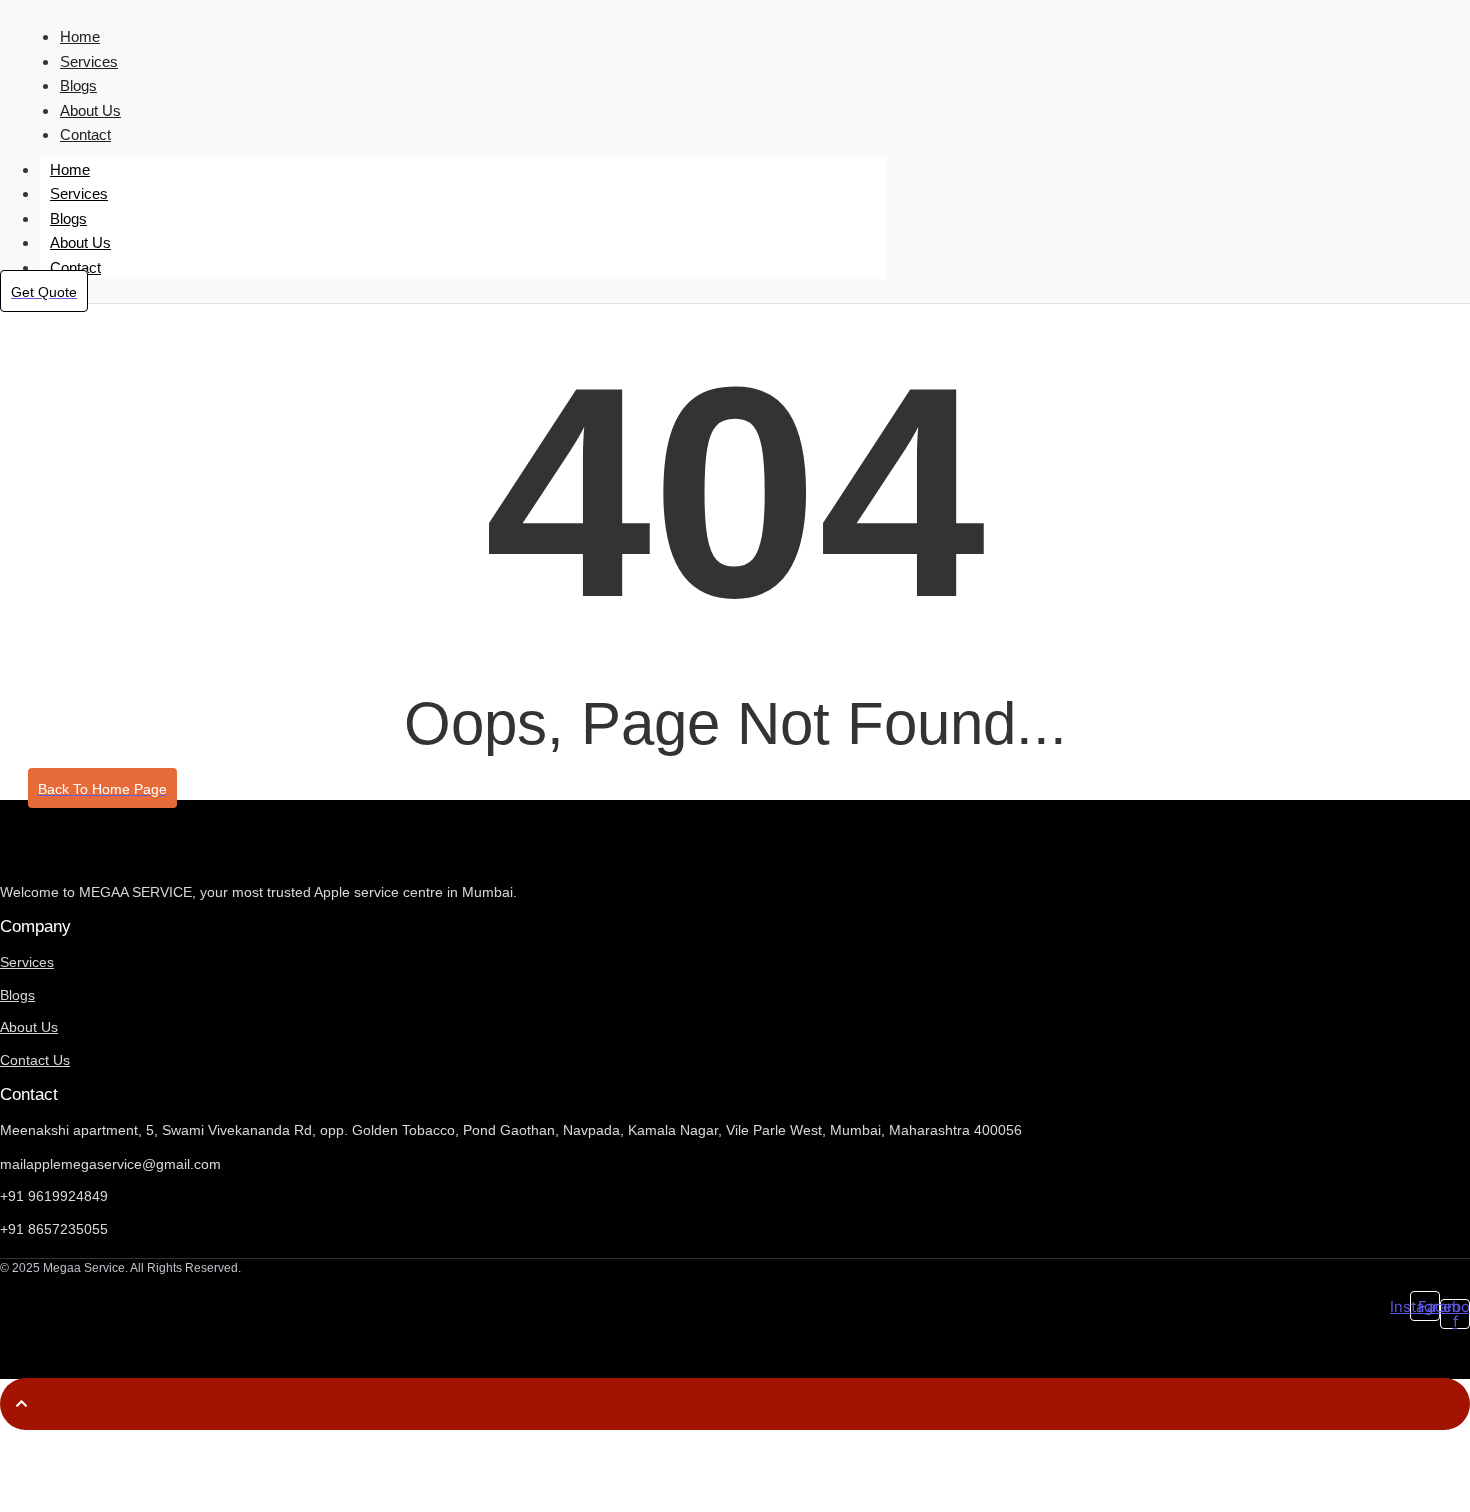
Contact (85, 134)
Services (89, 61)
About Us (90, 110)
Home (80, 36)
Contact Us (35, 1060)
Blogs (78, 85)
